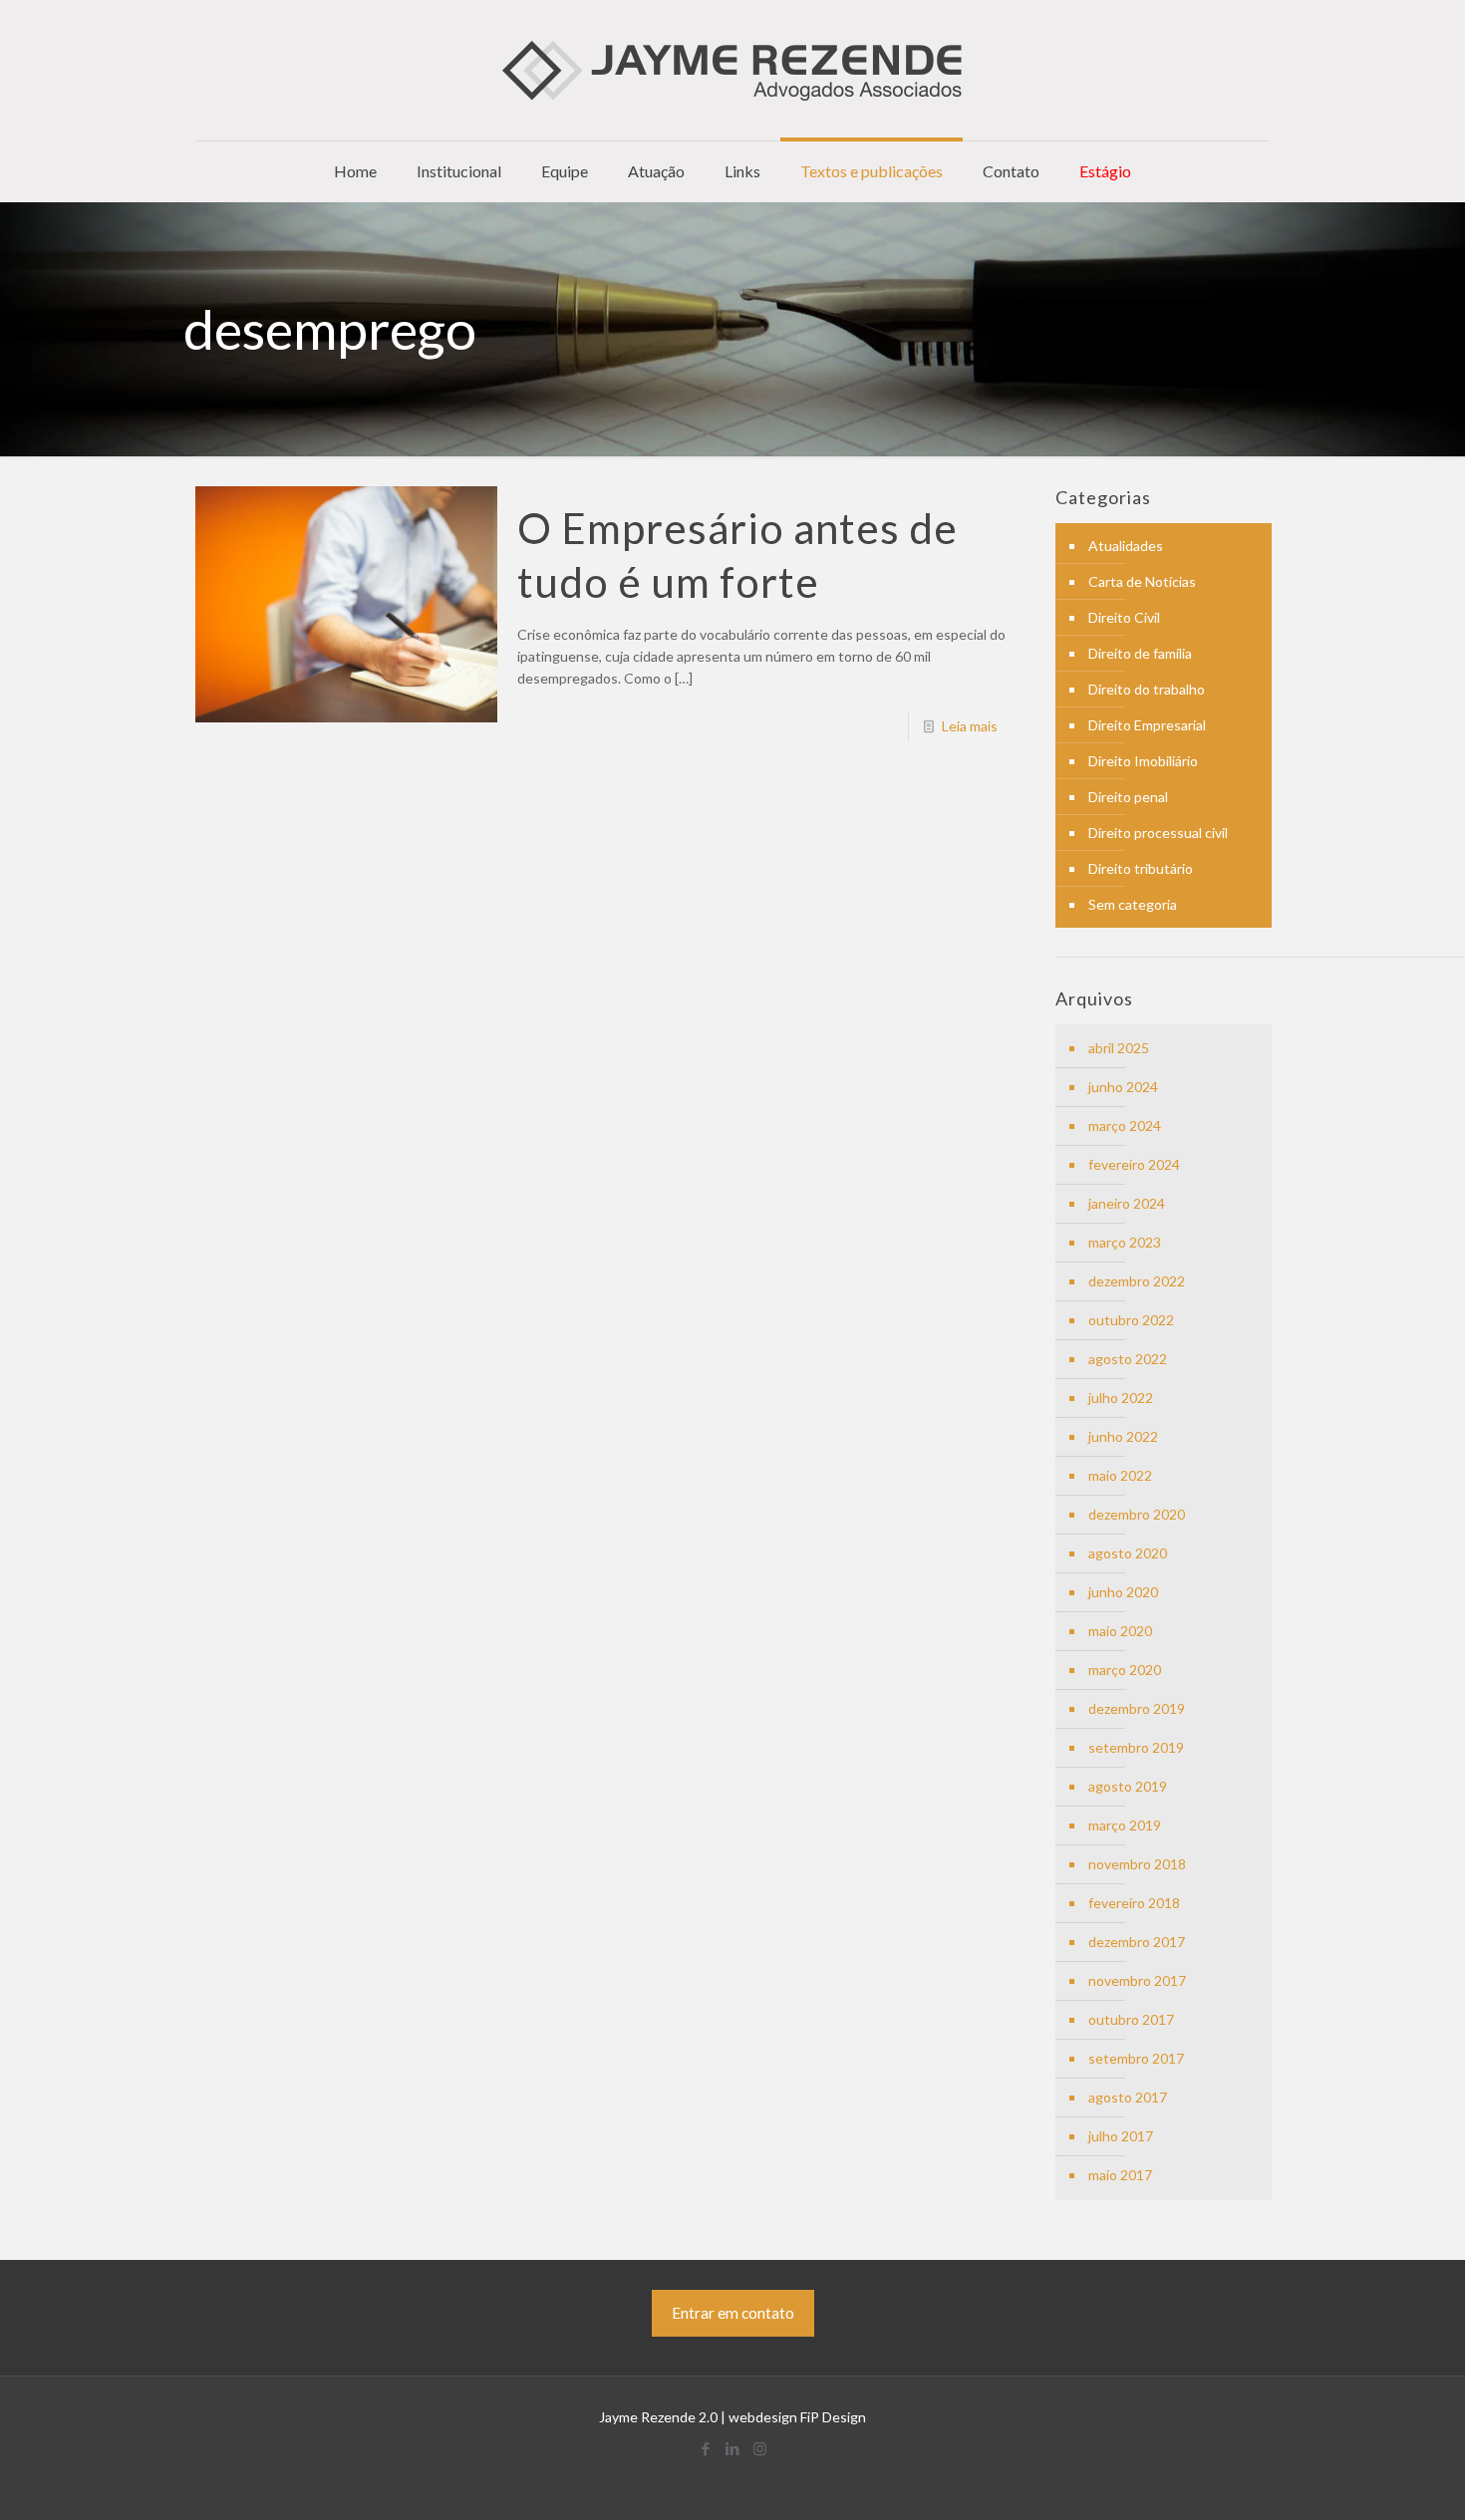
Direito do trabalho (1147, 689)
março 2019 (1125, 1825)
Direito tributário (1141, 868)
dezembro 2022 (1137, 1281)
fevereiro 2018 (1134, 1903)
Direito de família (1140, 653)
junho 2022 (1123, 1436)
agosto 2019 (1128, 1786)
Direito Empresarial (1147, 725)
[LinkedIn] (733, 2448)
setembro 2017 (1136, 2058)
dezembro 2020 (1137, 1514)
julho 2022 (1121, 1398)
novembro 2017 (1137, 1980)
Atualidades (1126, 546)
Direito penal (1128, 797)
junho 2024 (1123, 1087)
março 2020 (1125, 1670)
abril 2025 (1119, 1048)
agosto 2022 (1128, 1359)
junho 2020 (1123, 1592)
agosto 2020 (1128, 1553)
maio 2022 (1120, 1475)
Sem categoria (1133, 904)
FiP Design (833, 2417)
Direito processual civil (1158, 833)
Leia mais (970, 726)
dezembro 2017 (1137, 1942)
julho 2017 (1121, 2136)
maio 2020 (1120, 1631)
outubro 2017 (1131, 2019)
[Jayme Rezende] (732, 70)
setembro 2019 (1136, 1747)
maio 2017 (1120, 2175)
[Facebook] (706, 2448)
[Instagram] (760, 2448)
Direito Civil (1124, 617)
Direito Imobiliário (1143, 761)
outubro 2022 (1131, 1320)
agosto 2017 (1128, 2097)
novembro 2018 (1137, 1864)
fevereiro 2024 (1134, 1164)
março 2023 (1125, 1242)
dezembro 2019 (1137, 1708)
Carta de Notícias (1142, 581)
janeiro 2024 (1127, 1203)
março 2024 (1125, 1125)
